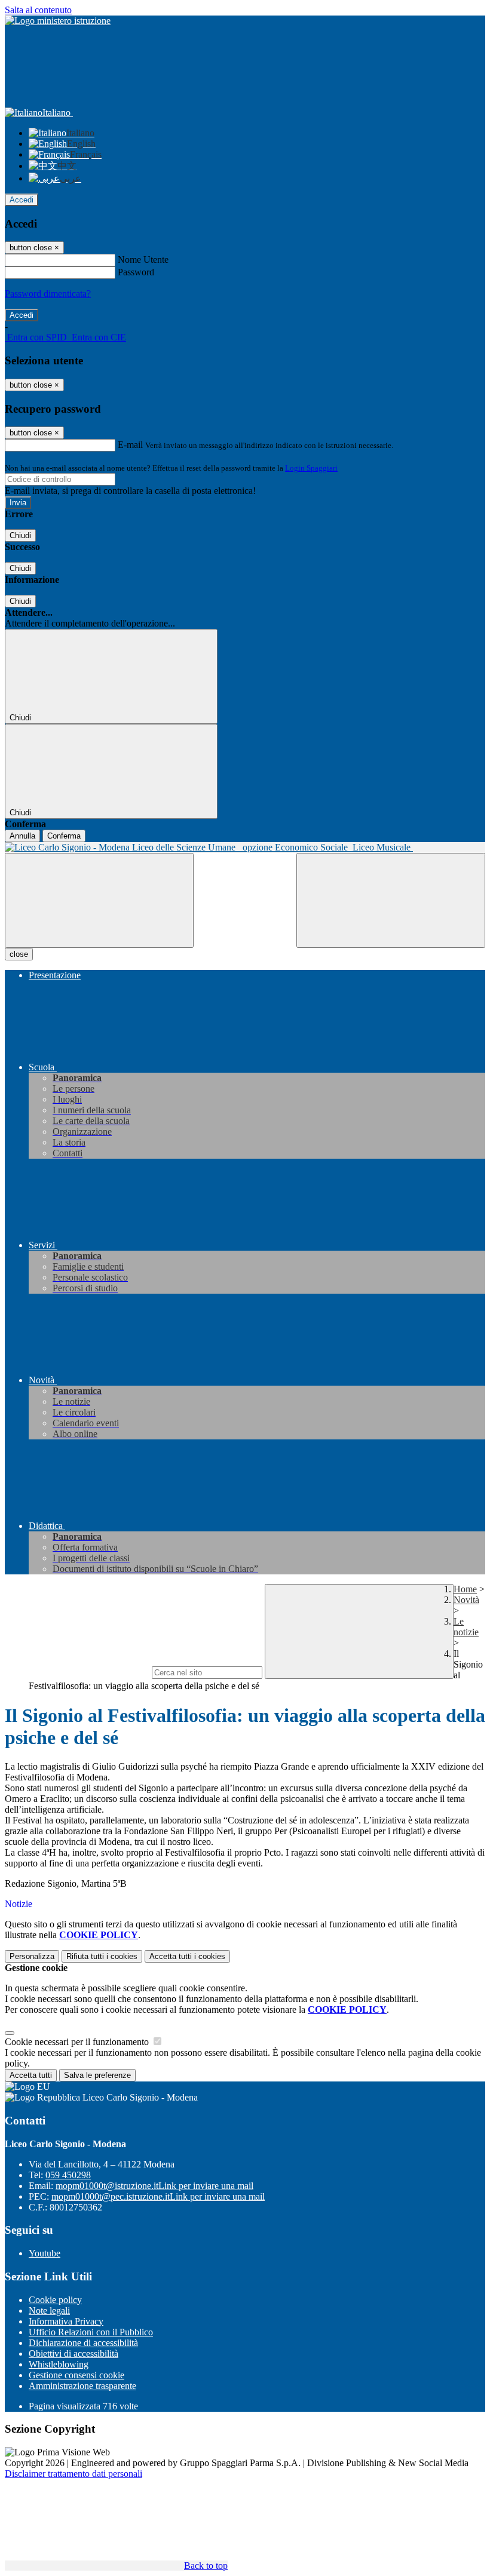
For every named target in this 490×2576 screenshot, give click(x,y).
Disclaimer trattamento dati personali (73, 2474)
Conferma (64, 836)
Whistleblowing (59, 2364)
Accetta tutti (187, 1956)
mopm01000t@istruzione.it (154, 2186)
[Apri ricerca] (391, 900)
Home (465, 1589)
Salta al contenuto (38, 10)
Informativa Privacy (66, 2321)
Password (136, 272)
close (19, 954)
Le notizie (466, 1627)
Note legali (49, 2311)
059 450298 (68, 2175)
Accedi (22, 200)
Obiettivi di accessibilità (73, 2354)
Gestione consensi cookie (76, 2375)
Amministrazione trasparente (82, 2386)
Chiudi (20, 535)
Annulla (22, 836)
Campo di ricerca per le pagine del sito (77, 1672)
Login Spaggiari (311, 468)
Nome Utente (143, 260)
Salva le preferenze (97, 2075)
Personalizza (32, 1956)
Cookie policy (55, 2300)
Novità (466, 1600)
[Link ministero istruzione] (58, 21)
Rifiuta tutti (102, 1956)
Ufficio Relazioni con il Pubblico (91, 2332)
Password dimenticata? (48, 294)
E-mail (130, 445)
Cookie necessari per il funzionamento (78, 2042)
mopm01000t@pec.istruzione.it (158, 2196)
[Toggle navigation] (99, 900)
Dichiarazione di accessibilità (83, 2343)
